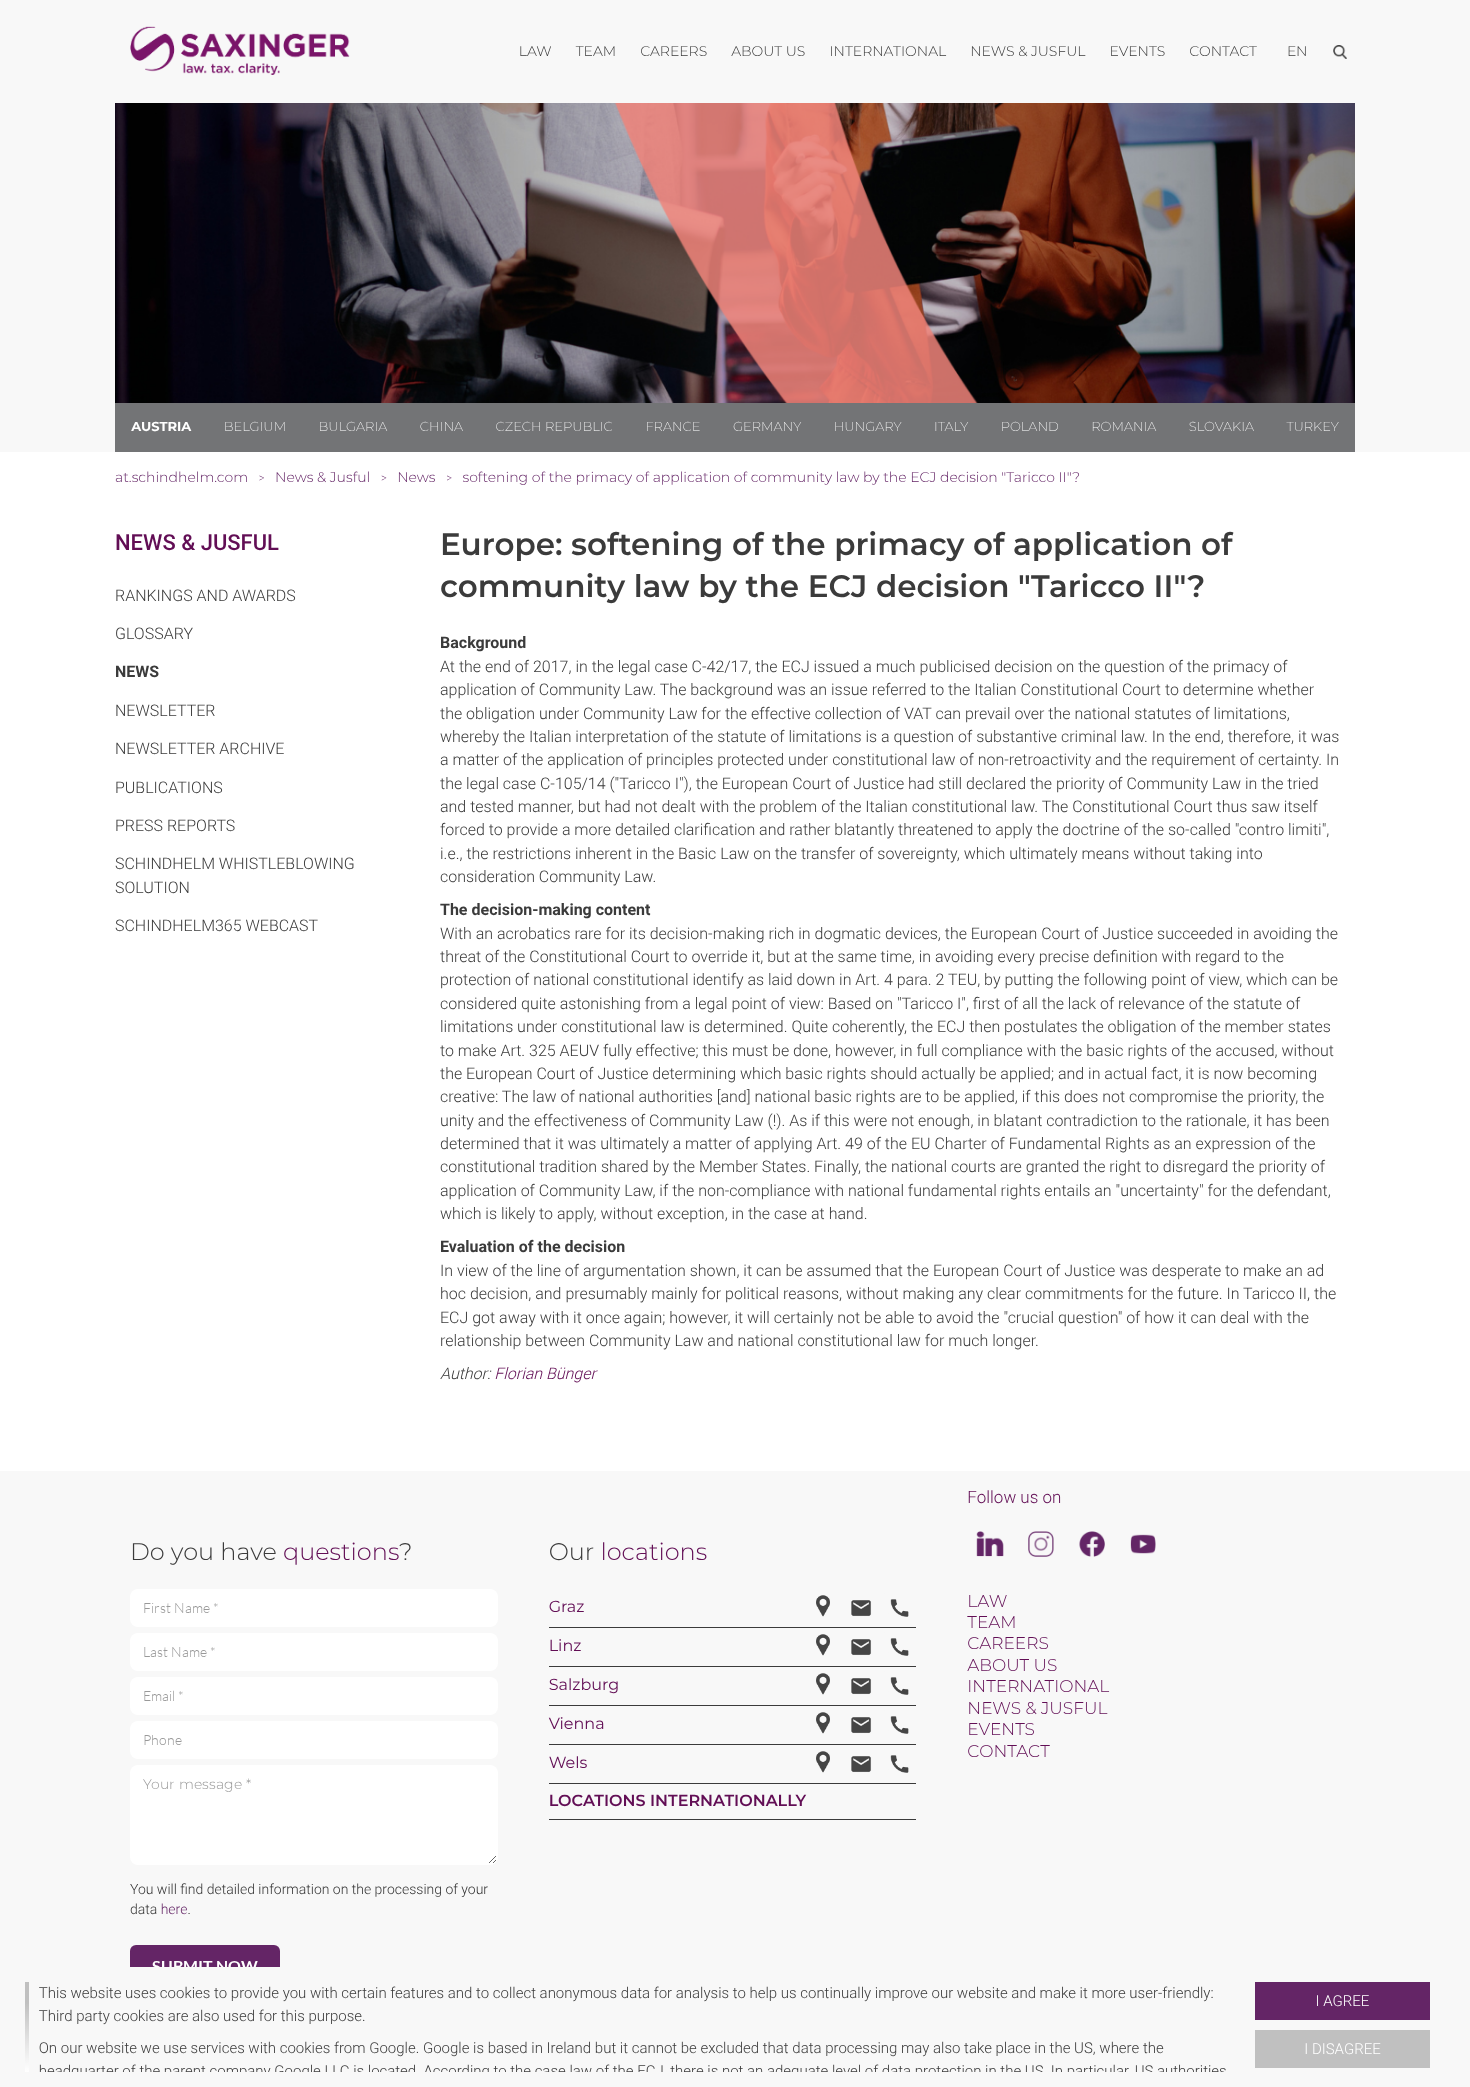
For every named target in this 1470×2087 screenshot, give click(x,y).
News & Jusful (197, 543)
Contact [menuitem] (1223, 51)
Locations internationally (678, 1801)
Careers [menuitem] (673, 51)
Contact (1008, 1752)
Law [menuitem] (535, 51)
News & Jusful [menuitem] (1027, 51)
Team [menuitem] (596, 51)
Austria (161, 427)
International (1038, 1687)
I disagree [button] (1342, 2049)
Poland (1030, 427)
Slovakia (1221, 427)
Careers (1007, 1644)
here (174, 1910)
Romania (1123, 427)
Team (991, 1623)
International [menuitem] (887, 51)
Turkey (1312, 427)
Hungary (868, 427)
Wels (568, 1763)
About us (1012, 1666)
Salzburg (584, 1685)
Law (987, 1602)
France (672, 427)
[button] (1247, 2027)
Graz (567, 1607)
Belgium (255, 427)
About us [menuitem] (768, 51)
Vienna (577, 1724)
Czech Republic (554, 427)
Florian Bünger (545, 1373)
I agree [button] (1343, 2001)
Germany (767, 427)
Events (1001, 1730)
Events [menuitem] (1138, 51)
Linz (565, 1646)
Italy (951, 427)
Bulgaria (353, 427)
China (441, 427)
